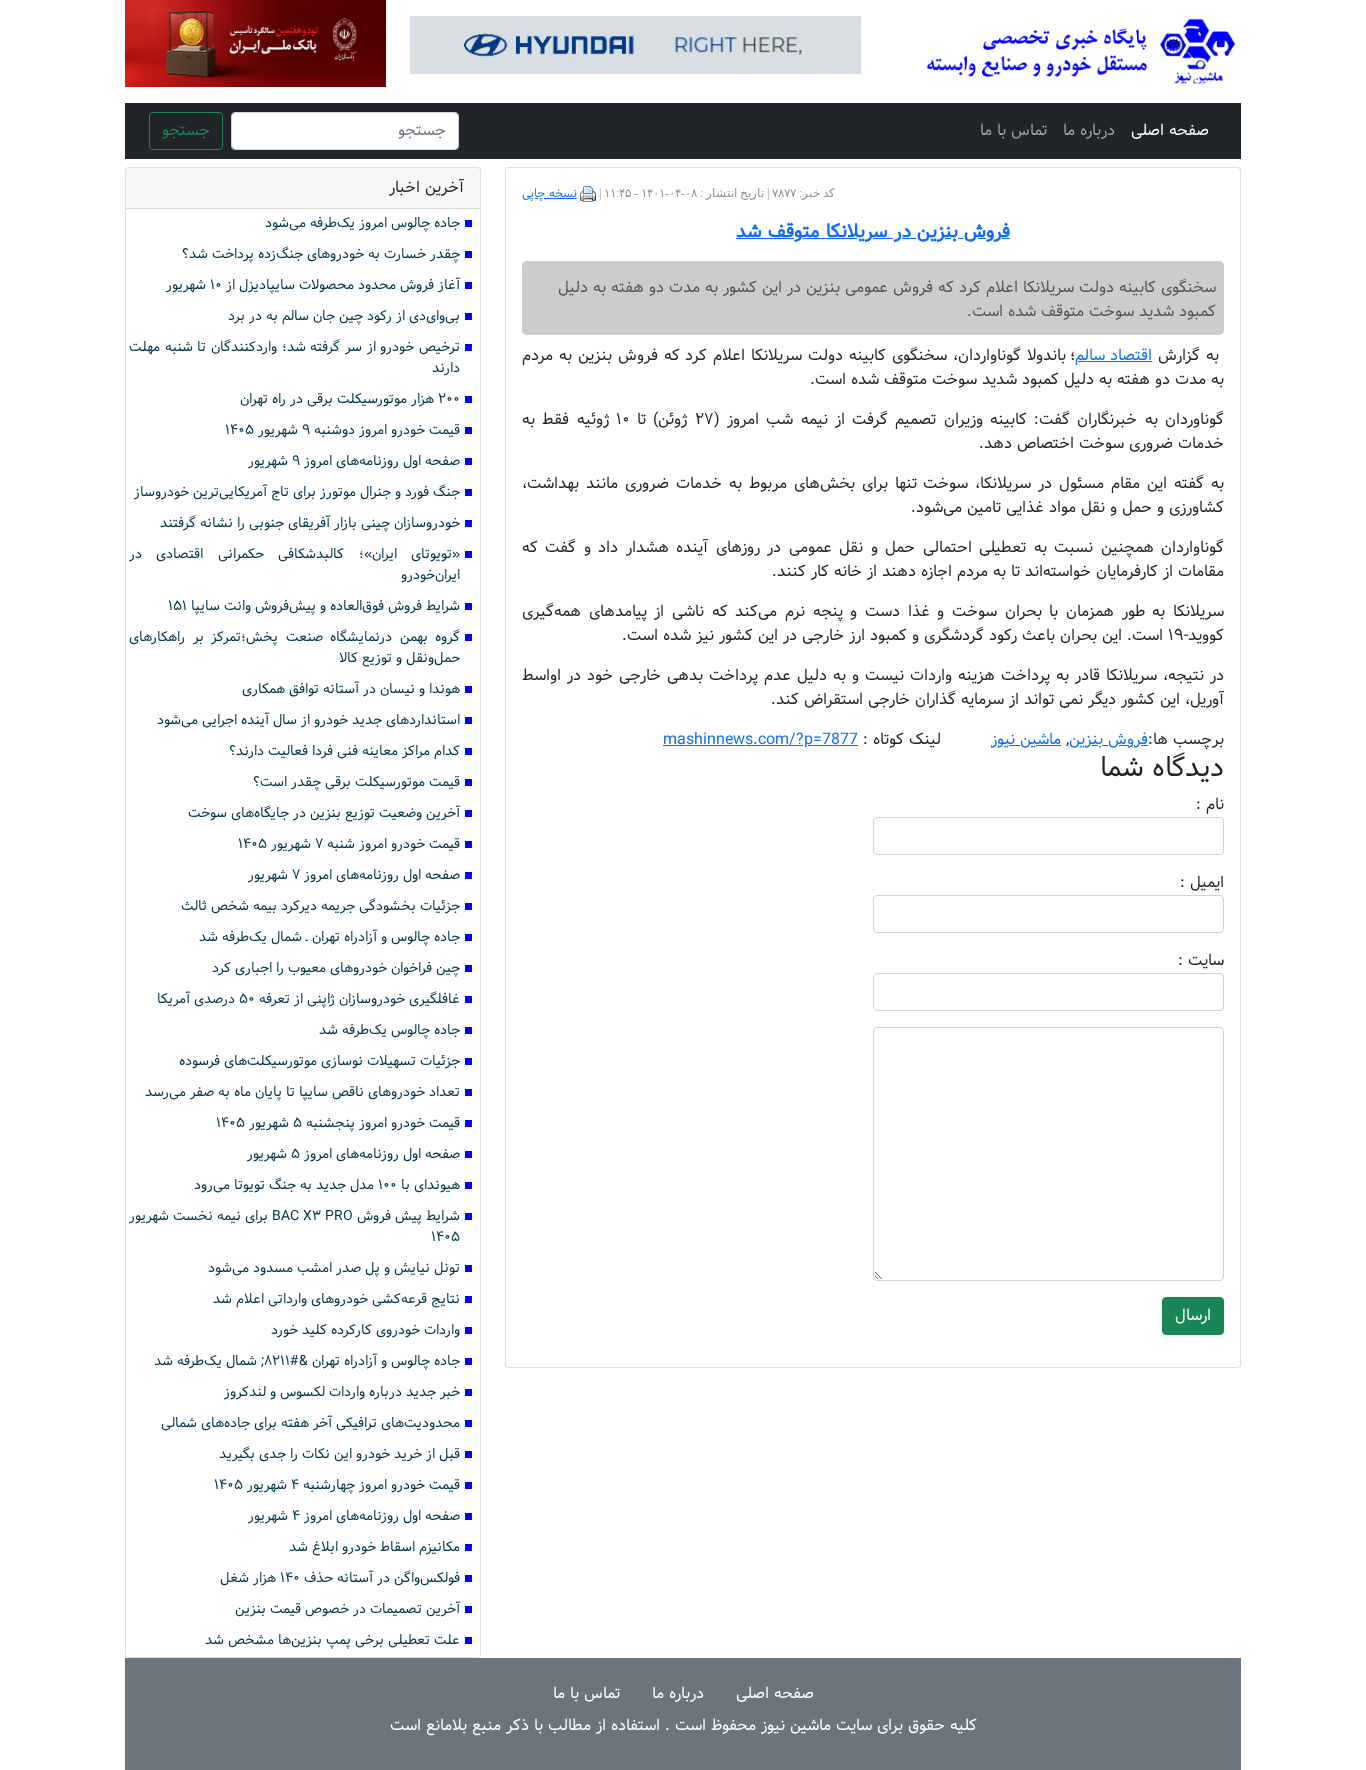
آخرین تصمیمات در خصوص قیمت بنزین (347, 1609)
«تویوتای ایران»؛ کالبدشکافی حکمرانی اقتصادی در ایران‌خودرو (294, 565)
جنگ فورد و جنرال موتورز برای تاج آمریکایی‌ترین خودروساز (297, 492)
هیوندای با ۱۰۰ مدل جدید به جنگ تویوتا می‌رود (327, 1185)
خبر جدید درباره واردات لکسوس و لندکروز (342, 1392)
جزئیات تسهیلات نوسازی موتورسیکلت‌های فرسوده (319, 1061)
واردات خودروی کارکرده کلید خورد (365, 1330)
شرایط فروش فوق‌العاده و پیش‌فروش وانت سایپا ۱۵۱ (314, 606)
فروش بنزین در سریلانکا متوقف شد (873, 232)
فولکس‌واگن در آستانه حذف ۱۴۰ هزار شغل (340, 1578)
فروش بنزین (1108, 739)
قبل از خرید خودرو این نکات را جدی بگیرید (339, 1454)
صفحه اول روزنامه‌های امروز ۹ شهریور (354, 461)
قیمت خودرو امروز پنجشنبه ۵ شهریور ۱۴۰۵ (338, 1123)
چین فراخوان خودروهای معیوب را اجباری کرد (336, 968)
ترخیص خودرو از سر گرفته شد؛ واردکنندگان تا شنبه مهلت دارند (294, 358)
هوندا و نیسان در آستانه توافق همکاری (351, 689)
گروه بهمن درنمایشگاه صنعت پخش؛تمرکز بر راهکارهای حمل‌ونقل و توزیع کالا (294, 648)
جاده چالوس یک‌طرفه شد (389, 1030)
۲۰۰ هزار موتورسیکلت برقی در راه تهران (350, 399)
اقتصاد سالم (1114, 355)
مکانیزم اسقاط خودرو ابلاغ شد (374, 1547)
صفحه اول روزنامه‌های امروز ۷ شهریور (354, 875)
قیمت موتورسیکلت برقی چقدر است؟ (356, 782)
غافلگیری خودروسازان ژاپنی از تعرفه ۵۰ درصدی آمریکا (308, 999)
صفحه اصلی (1170, 130)
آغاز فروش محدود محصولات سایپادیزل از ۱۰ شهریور (313, 285)
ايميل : (1178, 883)
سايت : (1179, 961)
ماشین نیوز (1026, 739)
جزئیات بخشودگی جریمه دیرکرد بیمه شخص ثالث (320, 906)
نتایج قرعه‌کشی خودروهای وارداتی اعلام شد (336, 1299)
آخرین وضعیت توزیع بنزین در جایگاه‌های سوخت (324, 813)
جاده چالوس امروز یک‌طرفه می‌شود (362, 223)
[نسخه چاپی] (588, 194)
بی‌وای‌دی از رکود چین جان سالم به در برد (344, 316)
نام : (1180, 805)
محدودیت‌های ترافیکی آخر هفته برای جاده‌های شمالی (310, 1423)
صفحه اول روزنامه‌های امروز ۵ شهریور (353, 1154)
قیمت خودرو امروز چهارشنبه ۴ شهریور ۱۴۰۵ (337, 1485)
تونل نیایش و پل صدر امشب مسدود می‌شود (334, 1268)
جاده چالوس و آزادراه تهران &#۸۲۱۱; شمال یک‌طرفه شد (307, 1361)
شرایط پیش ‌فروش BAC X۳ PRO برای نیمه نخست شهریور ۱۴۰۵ (294, 1227)
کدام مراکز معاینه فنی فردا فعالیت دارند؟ (344, 751)
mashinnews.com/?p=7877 (760, 739)
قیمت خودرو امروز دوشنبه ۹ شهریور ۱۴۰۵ (342, 430)
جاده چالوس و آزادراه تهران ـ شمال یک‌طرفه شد (329, 937)
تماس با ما (1013, 130)
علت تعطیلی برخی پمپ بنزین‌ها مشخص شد (332, 1640)
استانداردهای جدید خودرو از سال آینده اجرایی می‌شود (308, 720)
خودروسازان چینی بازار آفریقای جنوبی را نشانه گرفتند (310, 523)
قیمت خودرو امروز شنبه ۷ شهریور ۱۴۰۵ (349, 844)
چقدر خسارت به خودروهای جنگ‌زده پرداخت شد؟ (321, 254)
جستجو (186, 130)
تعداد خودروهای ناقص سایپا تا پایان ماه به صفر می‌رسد (302, 1092)
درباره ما (1089, 130)
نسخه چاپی (549, 194)
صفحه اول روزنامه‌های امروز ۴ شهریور (354, 1516)
